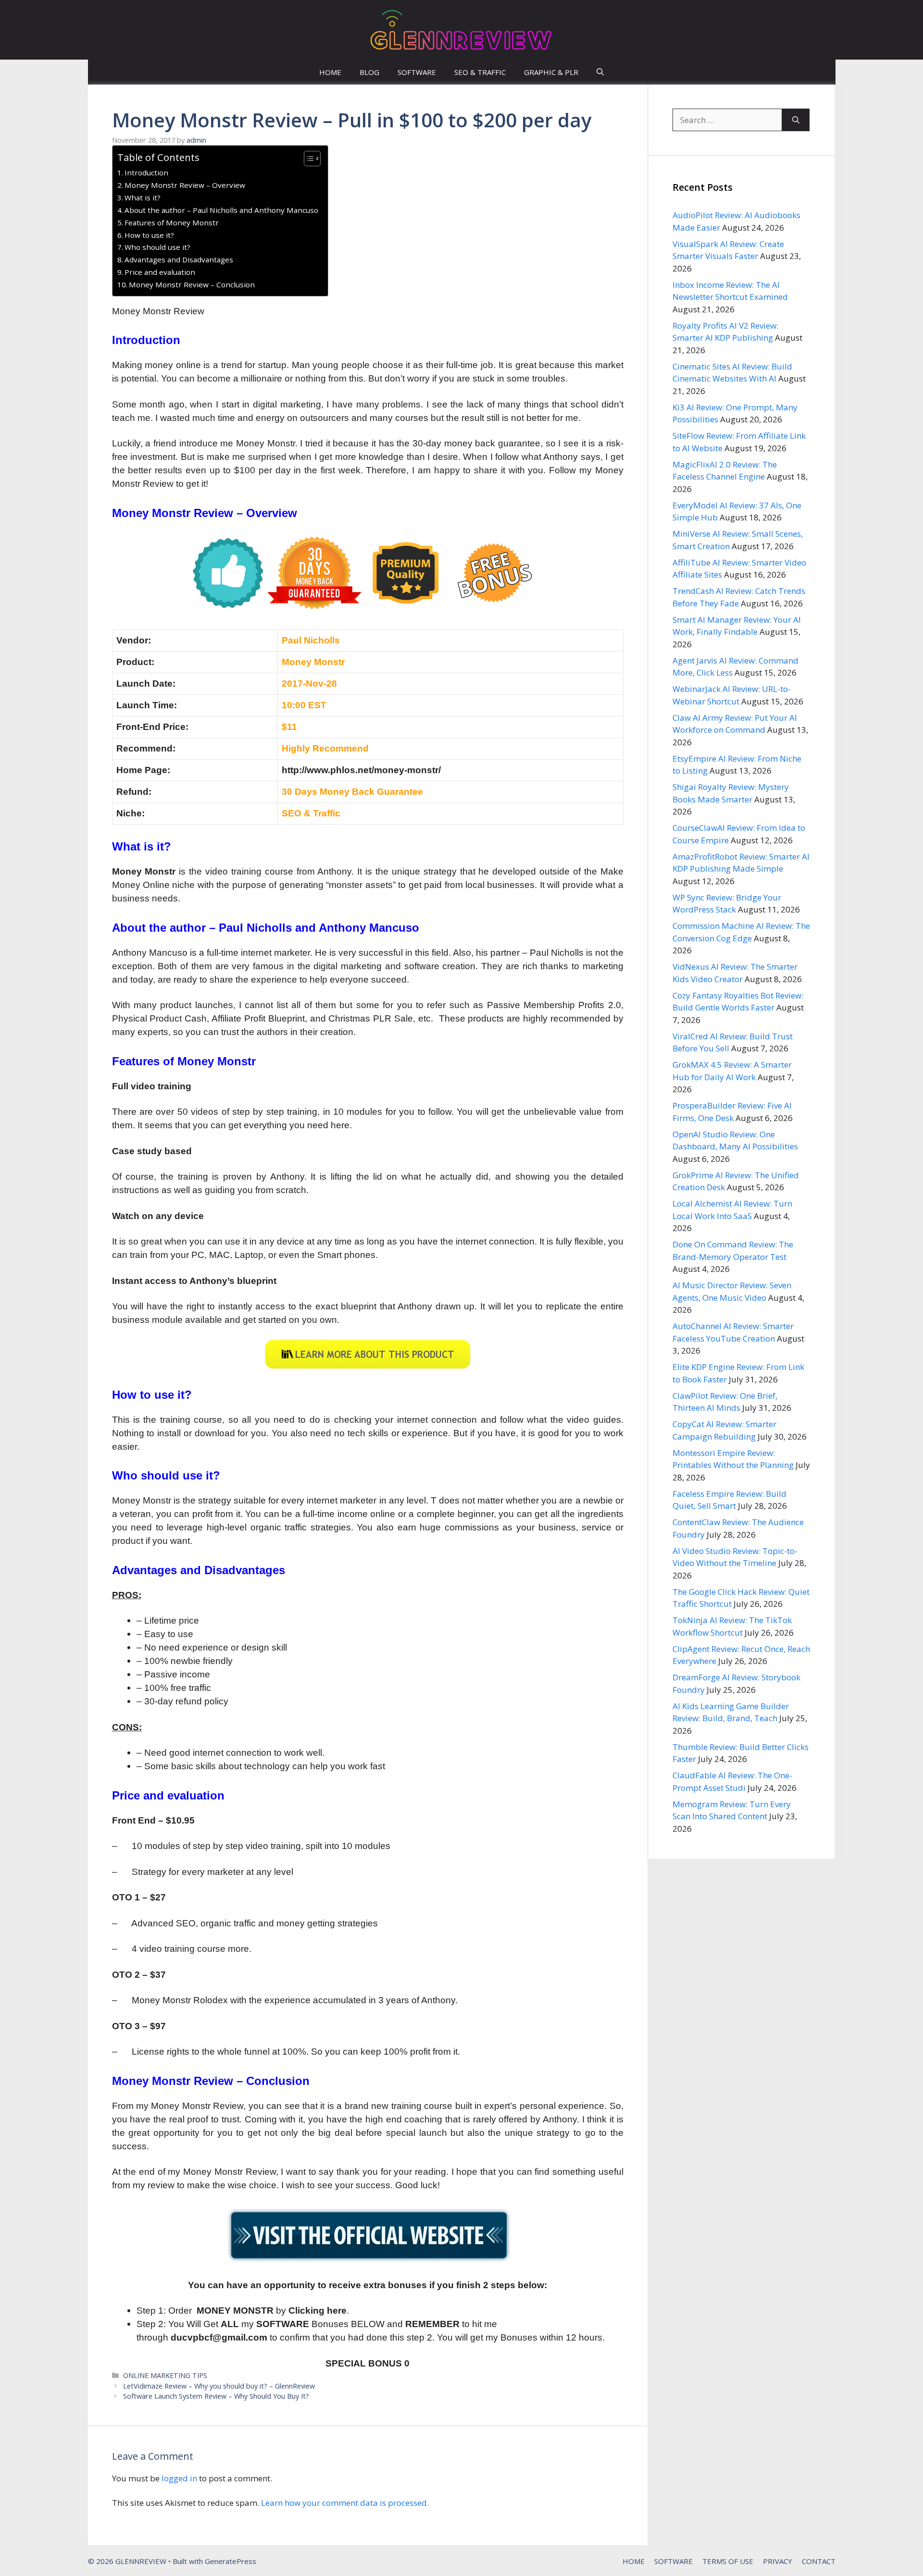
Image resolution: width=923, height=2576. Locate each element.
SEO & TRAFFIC (480, 72)
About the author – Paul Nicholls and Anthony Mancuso (221, 210)
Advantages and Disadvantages (179, 259)
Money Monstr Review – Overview (185, 185)
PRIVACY (778, 2561)
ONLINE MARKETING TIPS (165, 2375)
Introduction (146, 173)
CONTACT (819, 2561)
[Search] (796, 120)
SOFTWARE (417, 72)
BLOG (369, 72)
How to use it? (149, 235)
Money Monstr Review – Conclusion (192, 284)
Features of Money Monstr (172, 222)
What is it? (143, 197)
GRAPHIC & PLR (551, 72)
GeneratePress (231, 2561)
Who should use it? (157, 247)
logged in (179, 2478)
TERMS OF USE (728, 2561)
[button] (600, 72)
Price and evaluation (160, 272)
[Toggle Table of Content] (307, 159)
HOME (330, 72)
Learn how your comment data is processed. (345, 2503)
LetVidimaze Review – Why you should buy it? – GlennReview (219, 2386)
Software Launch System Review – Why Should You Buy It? (216, 2396)
